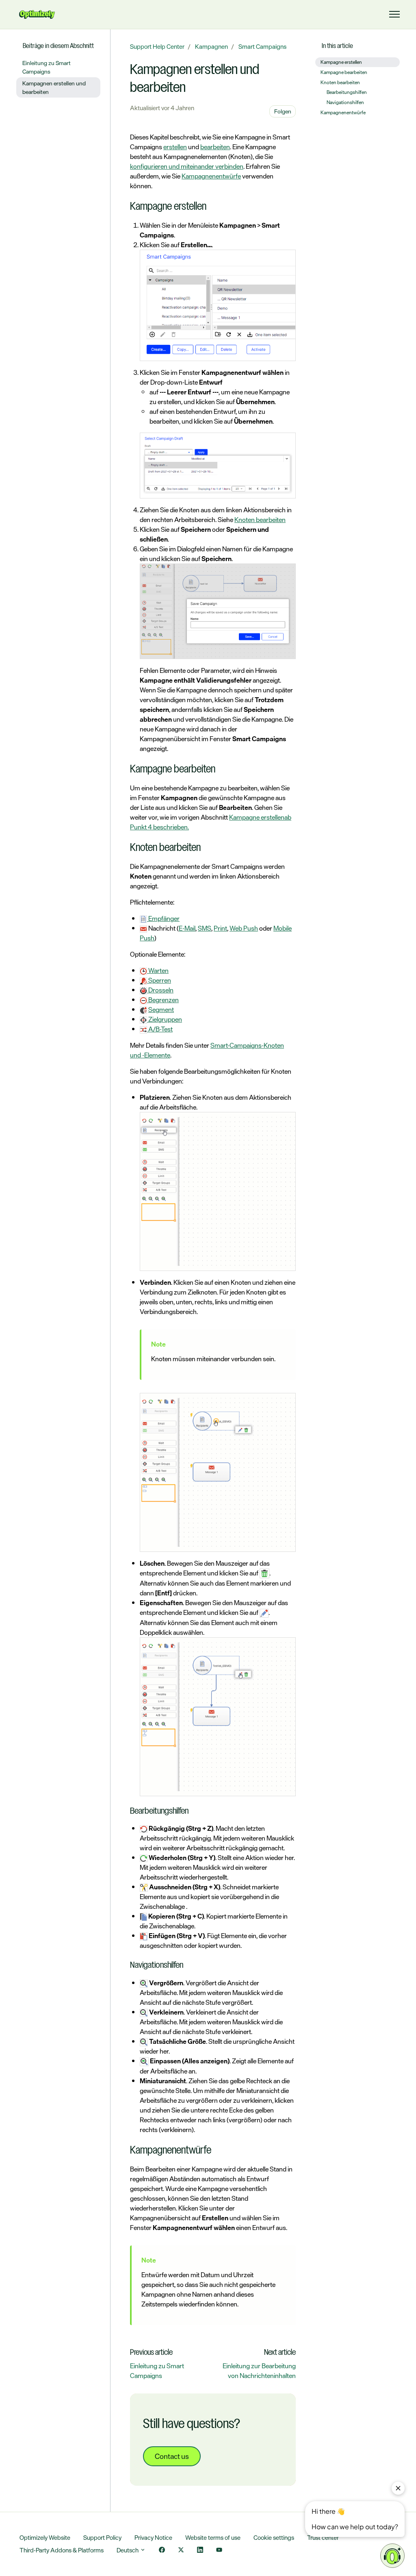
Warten (158, 970)
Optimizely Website (45, 2538)
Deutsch (128, 2550)
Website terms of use (213, 2538)
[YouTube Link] (219, 2551)
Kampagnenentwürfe (211, 176)
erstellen (175, 147)
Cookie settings (274, 2538)
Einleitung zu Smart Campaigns (157, 2371)
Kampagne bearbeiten (344, 72)
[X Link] (181, 2551)
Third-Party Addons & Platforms (62, 2550)
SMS (205, 928)
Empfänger (163, 918)
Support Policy (102, 2538)
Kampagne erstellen (257, 817)
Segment (161, 1010)
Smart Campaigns (262, 47)
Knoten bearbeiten (260, 520)
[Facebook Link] (162, 2551)
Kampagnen (211, 47)
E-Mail (187, 928)
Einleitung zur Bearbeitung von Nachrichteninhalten (259, 2371)
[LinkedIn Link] (200, 2551)
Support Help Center (157, 47)
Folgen (283, 111)
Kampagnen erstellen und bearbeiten (54, 87)
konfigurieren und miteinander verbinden (187, 166)
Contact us (172, 2456)
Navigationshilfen (345, 102)
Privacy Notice (153, 2538)
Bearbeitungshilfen (347, 92)
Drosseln (160, 990)
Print (220, 928)
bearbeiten (215, 147)
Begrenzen (163, 1000)
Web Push (244, 928)
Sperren (159, 980)
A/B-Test (160, 1029)
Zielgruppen (165, 1019)
